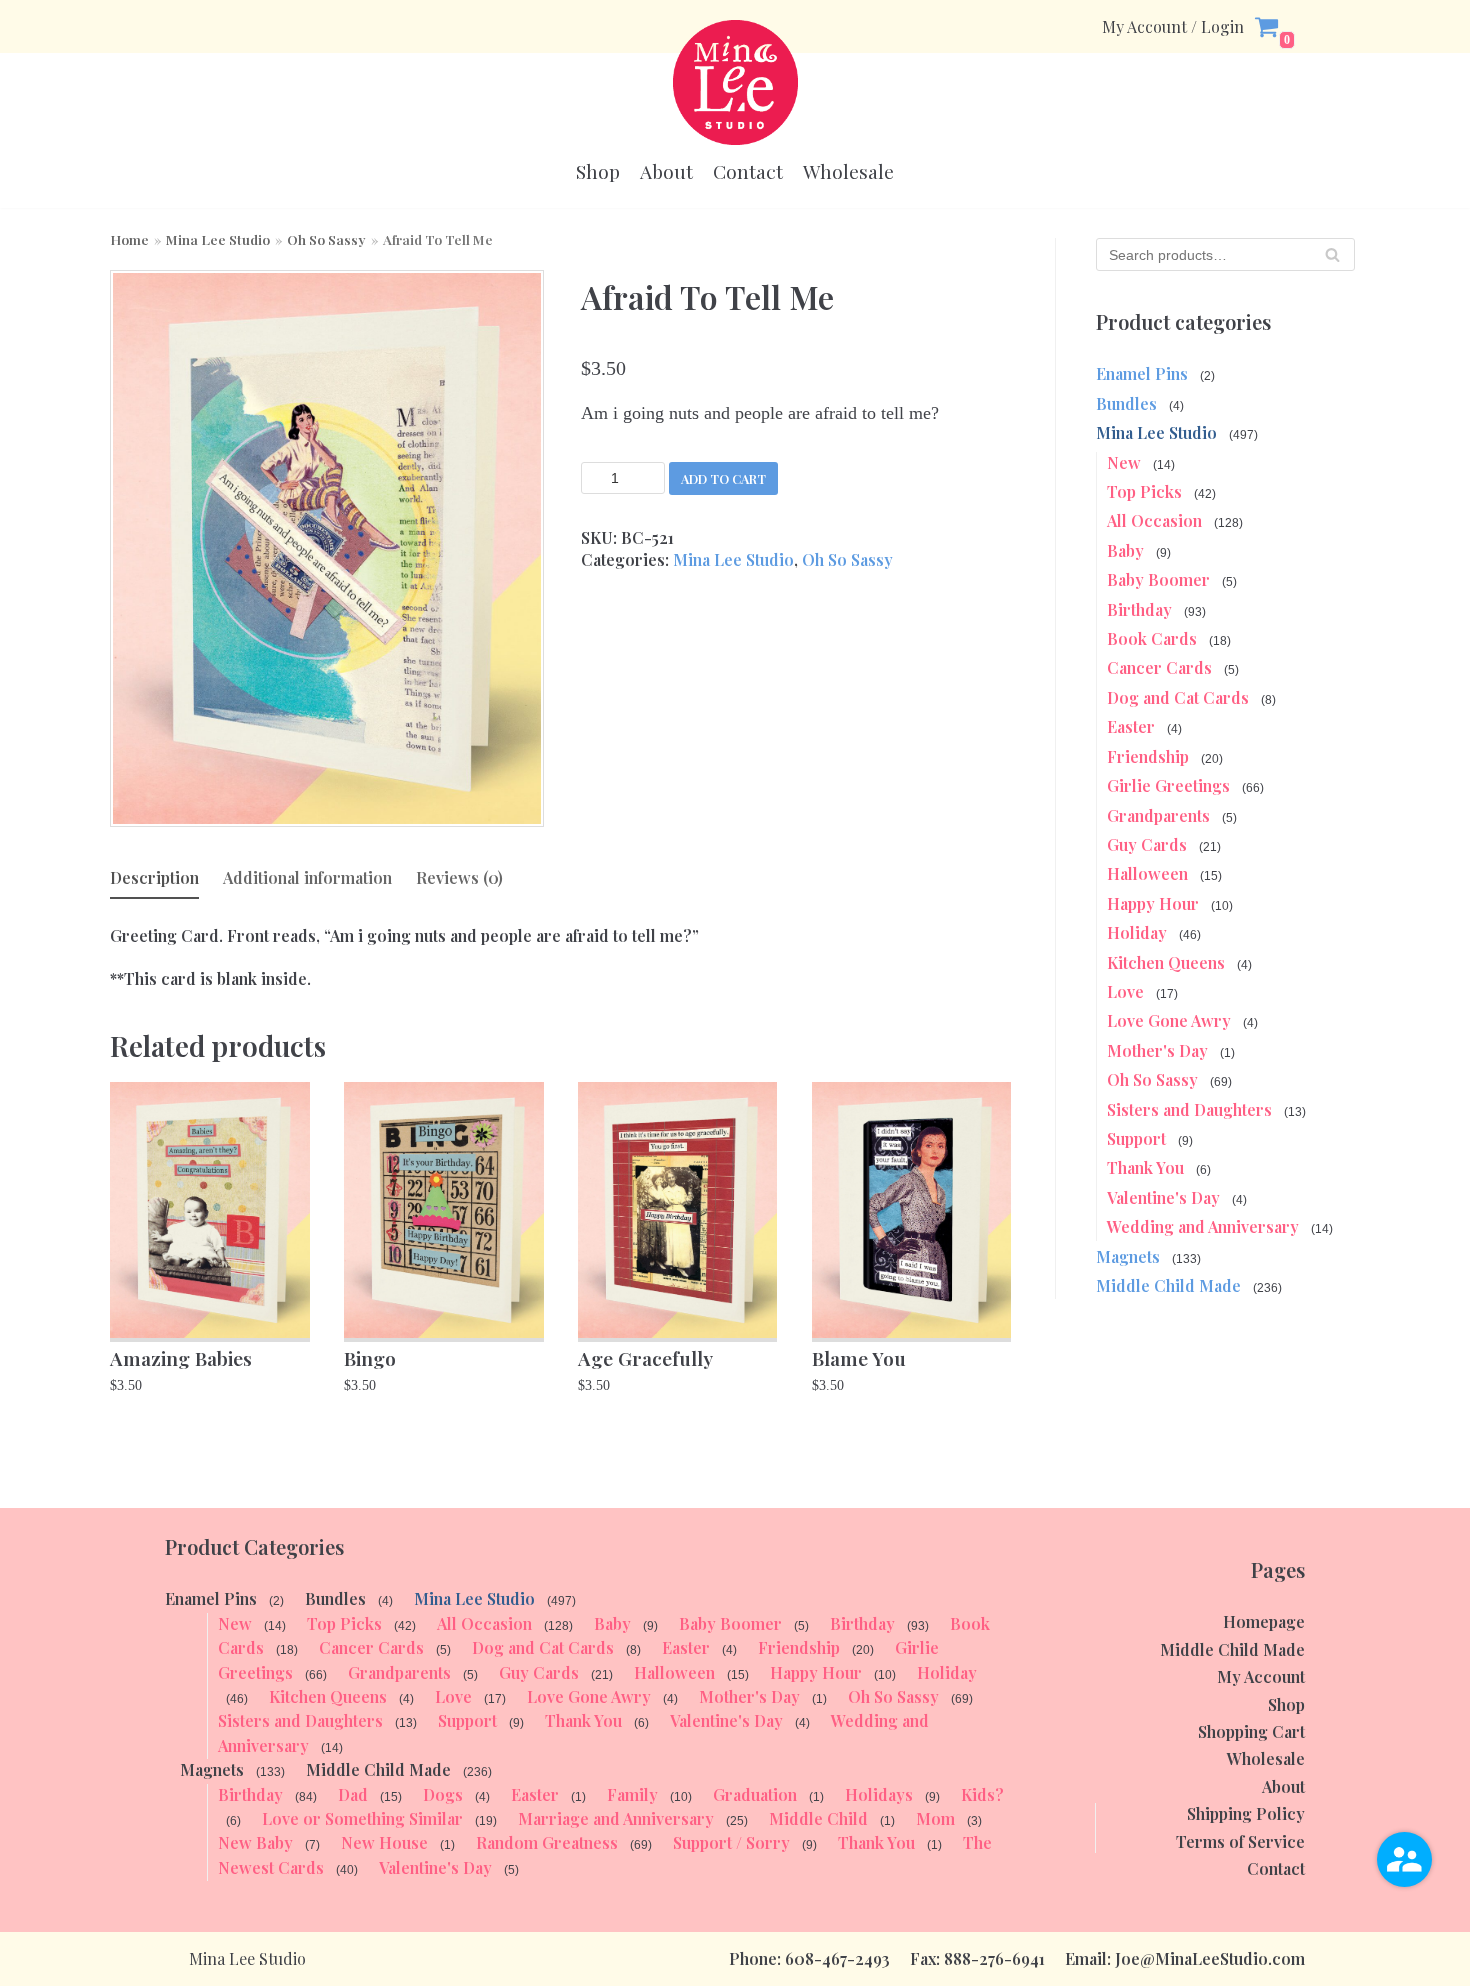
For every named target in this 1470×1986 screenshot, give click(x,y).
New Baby (255, 1842)
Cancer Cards (1159, 667)
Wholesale (848, 171)
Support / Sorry (731, 1842)
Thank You (1145, 1167)
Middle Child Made (1168, 1285)
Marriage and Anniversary (616, 1818)
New (1124, 462)
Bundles (1126, 403)
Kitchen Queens (1166, 962)
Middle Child (818, 1818)
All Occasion (1154, 520)
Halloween (1147, 873)
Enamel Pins (1142, 373)
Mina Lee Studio (218, 239)
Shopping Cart (1251, 1731)
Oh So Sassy (326, 239)
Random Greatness (547, 1842)
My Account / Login (1173, 26)
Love (1125, 991)
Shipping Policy (1246, 1813)
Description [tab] (154, 877)
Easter (1131, 726)
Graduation (755, 1794)
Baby (1125, 550)
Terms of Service (1240, 1841)
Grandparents (1158, 815)
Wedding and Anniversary (1203, 1226)
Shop (598, 171)
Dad (353, 1794)
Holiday (1137, 932)
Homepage (1264, 1621)
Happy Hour (1153, 903)
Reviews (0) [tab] (459, 877)
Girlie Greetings (1168, 785)
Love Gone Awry (1169, 1020)
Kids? (982, 1794)
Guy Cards (1147, 844)
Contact (748, 171)
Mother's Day (1157, 1050)
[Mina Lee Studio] (735, 82)
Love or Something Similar (362, 1818)
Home (129, 239)
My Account (1261, 1676)
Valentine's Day (1163, 1197)
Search (1332, 259)
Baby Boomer (1158, 579)
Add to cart (723, 478)
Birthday (1139, 609)
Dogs (443, 1794)
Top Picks (1144, 491)
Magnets (1128, 1256)
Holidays (879, 1794)
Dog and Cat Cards (1178, 697)
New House (384, 1842)
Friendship (1148, 756)
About (666, 171)
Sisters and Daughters (1189, 1109)
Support (1136, 1138)
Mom (935, 1818)
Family (632, 1794)
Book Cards (1152, 638)
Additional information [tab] (307, 877)
